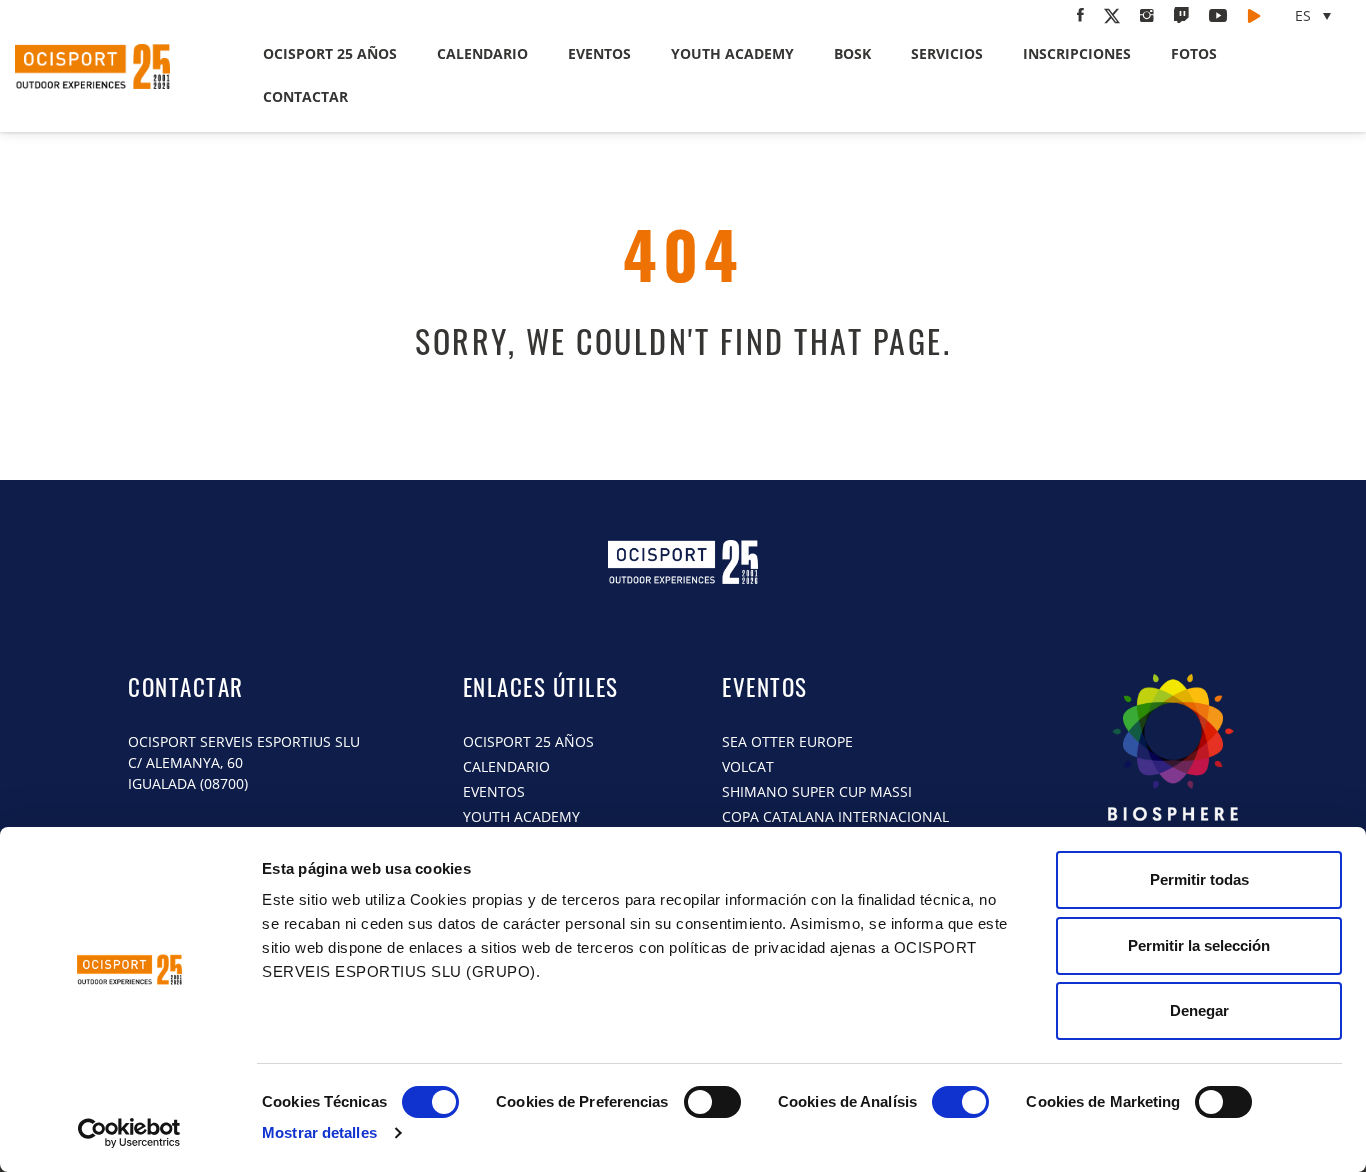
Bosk (852, 53)
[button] (1315, 15)
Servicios (947, 53)
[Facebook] (1080, 15)
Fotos (1194, 53)
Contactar (305, 96)
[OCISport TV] (1254, 15)
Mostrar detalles (319, 1132)
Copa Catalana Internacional (837, 816)
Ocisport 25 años (330, 53)
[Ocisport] (114, 66)
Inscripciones (1077, 53)
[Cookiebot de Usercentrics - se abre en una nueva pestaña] (129, 1133)
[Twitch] (1181, 15)
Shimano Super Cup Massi (817, 791)
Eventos (599, 53)
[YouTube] (1218, 15)
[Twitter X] (1112, 16)
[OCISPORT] (1173, 765)
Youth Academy (732, 53)
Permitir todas (1199, 879)
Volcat (748, 766)
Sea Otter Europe (787, 741)
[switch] (712, 1102)
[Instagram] (1147, 15)
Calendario (482, 53)
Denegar (1199, 1010)
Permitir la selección (1199, 945)
